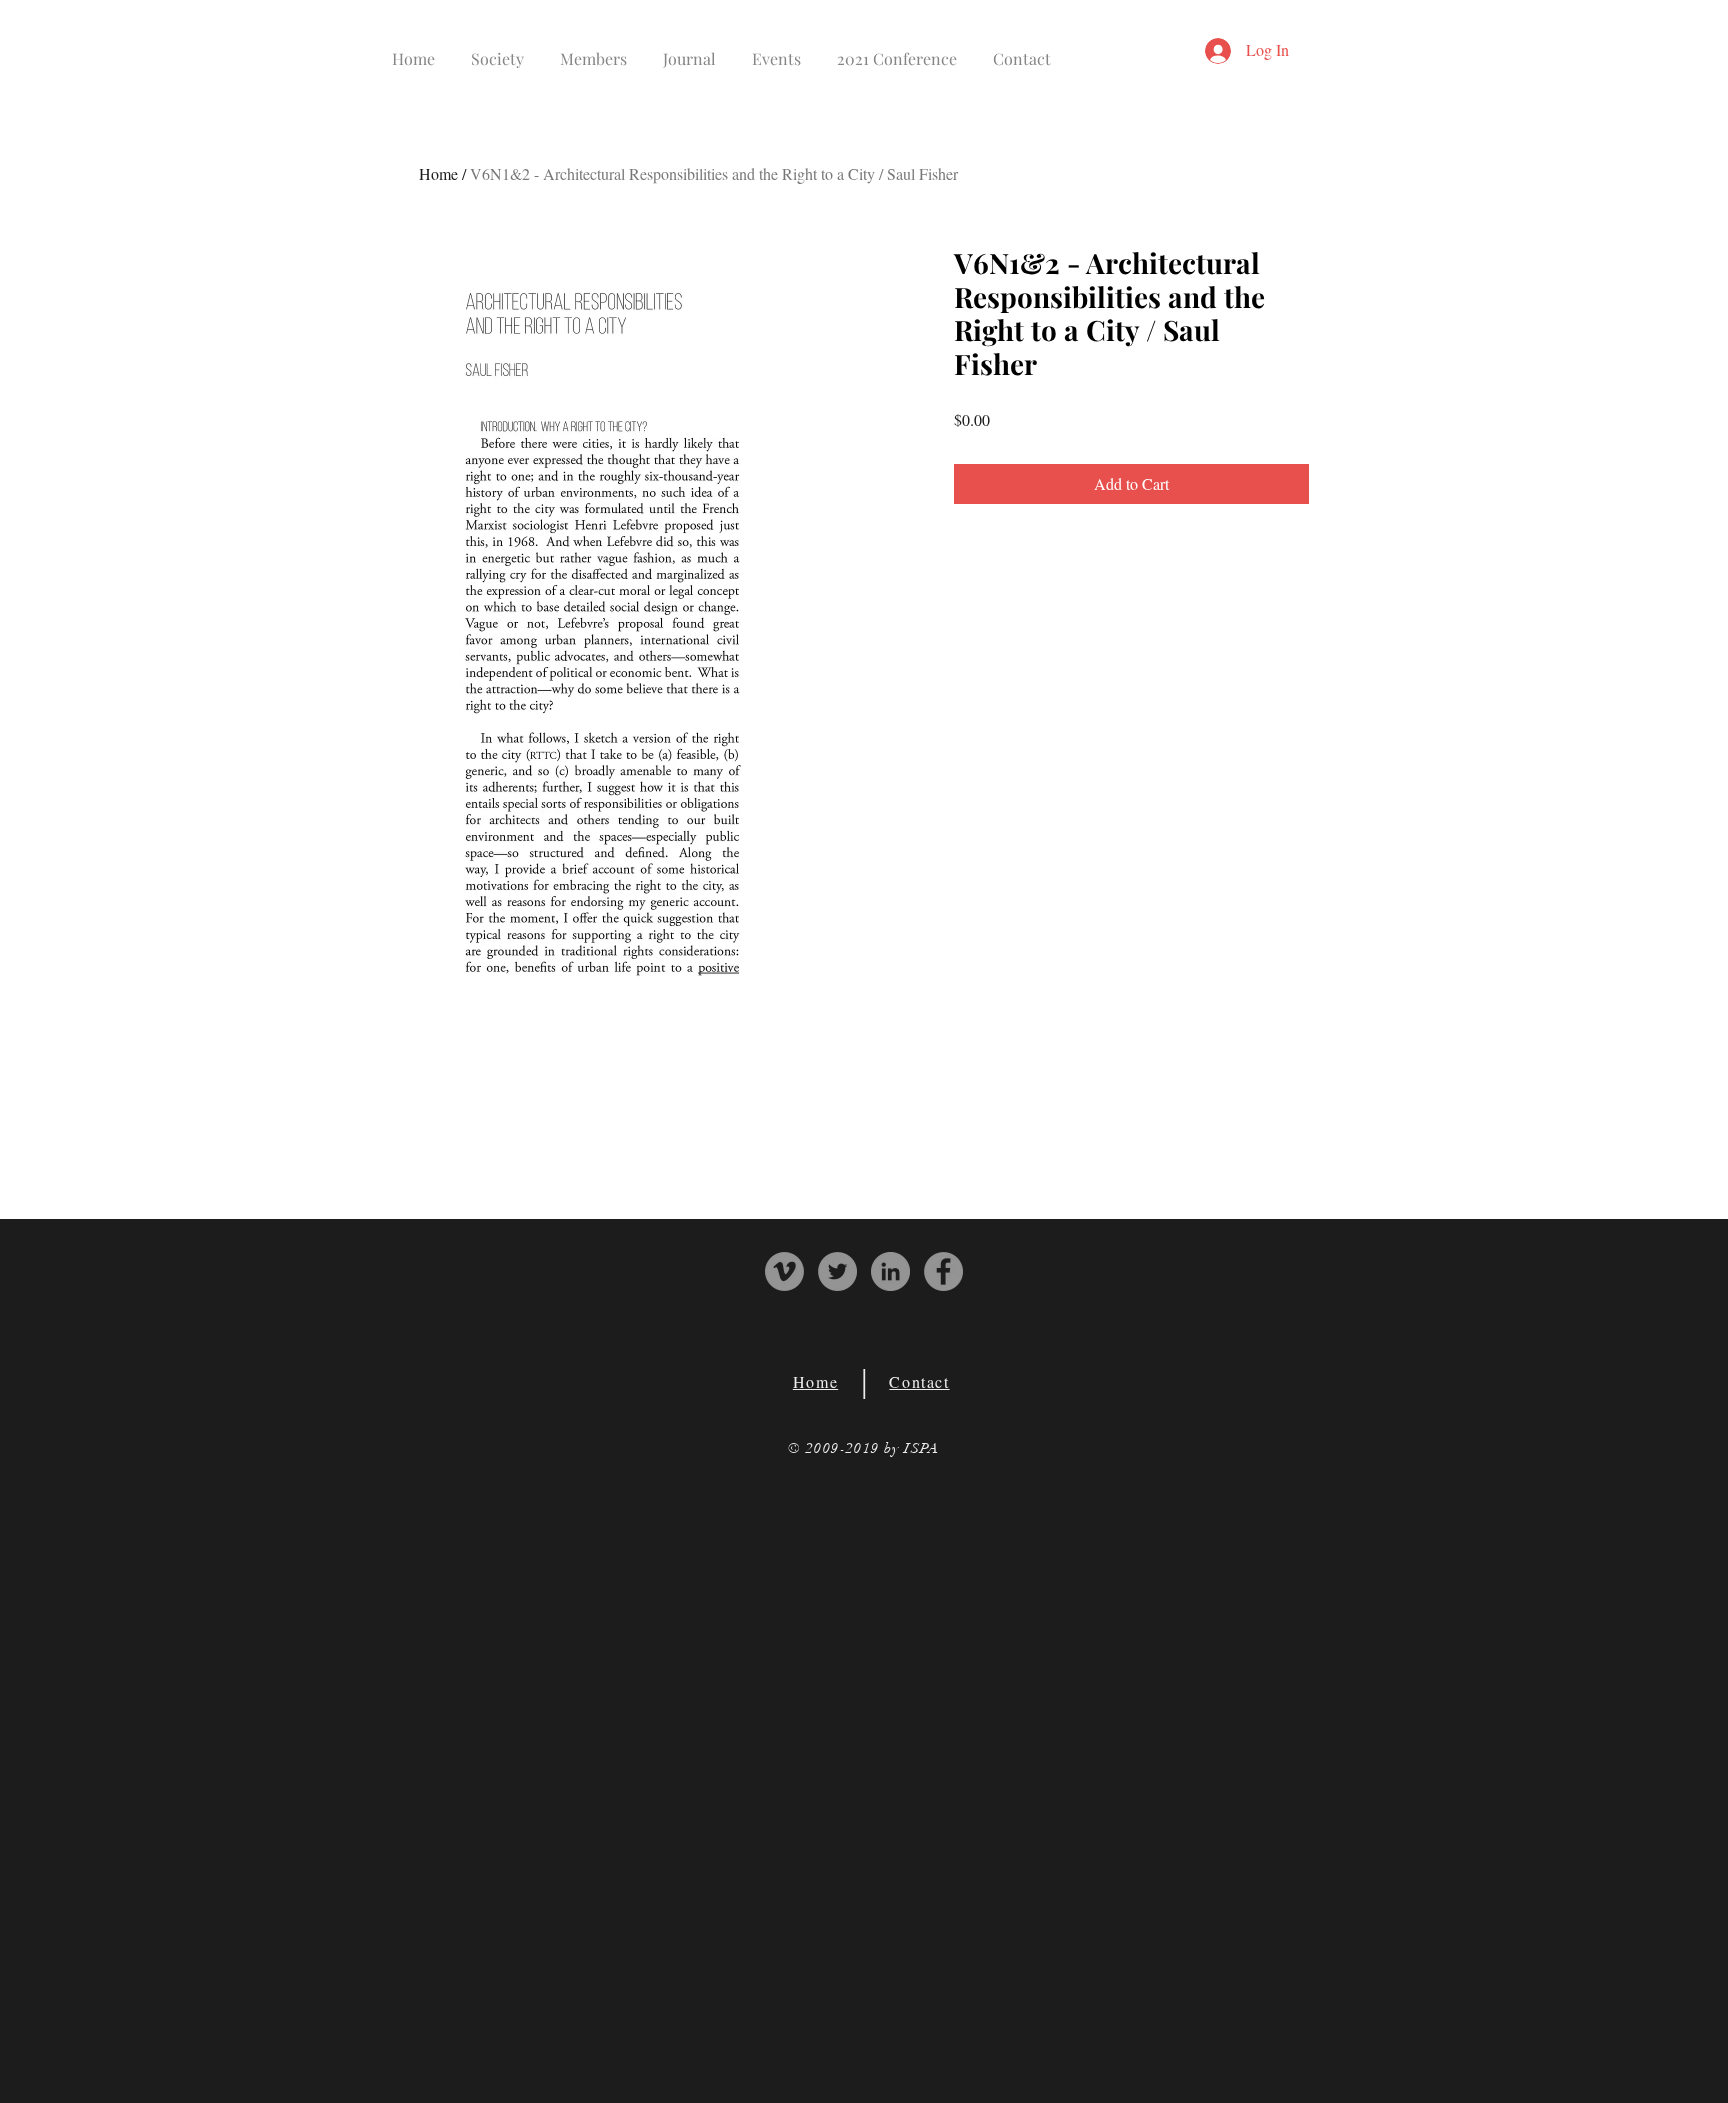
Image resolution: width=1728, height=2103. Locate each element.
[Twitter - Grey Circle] (837, 1271)
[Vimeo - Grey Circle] (784, 1271)
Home (438, 173)
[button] (497, 49)
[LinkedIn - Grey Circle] (890, 1271)
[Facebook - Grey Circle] (943, 1271)
